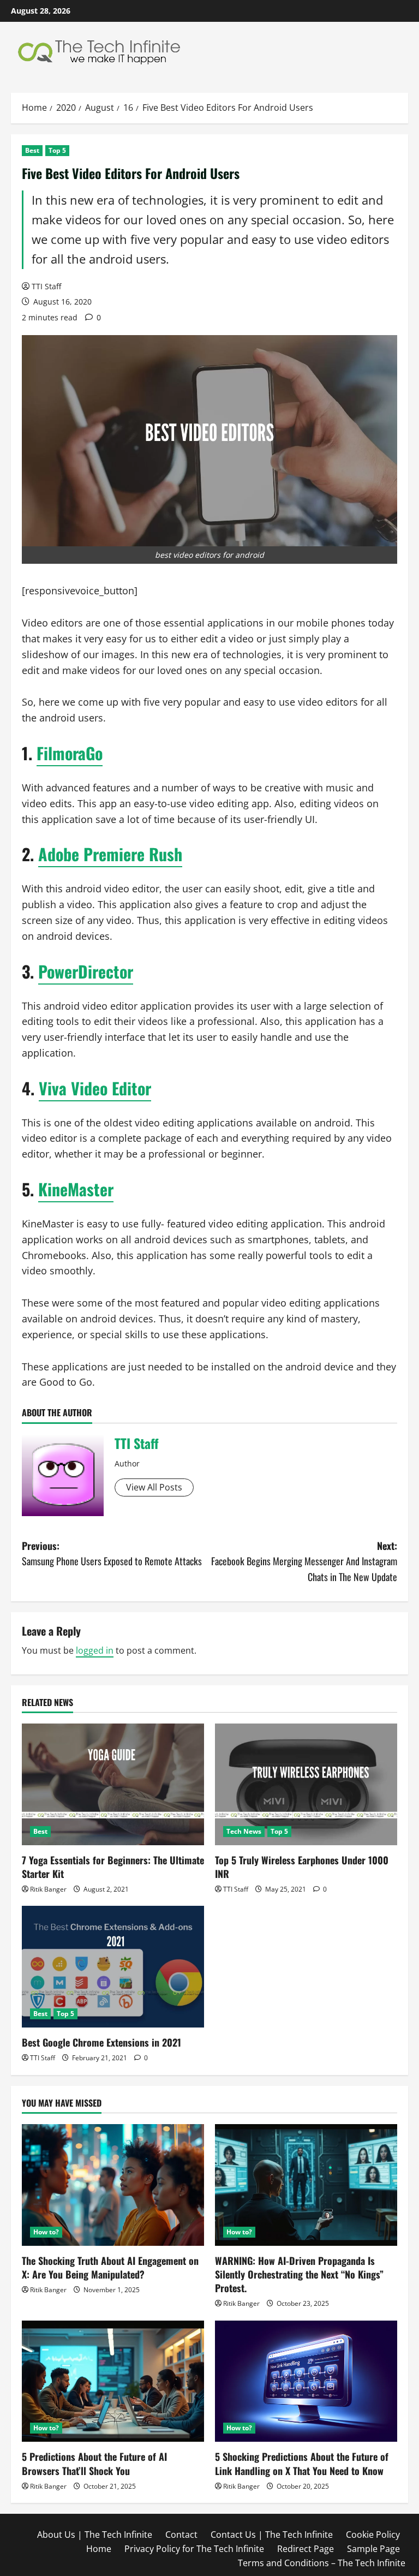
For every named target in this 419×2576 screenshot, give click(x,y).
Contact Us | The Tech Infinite (272, 2535)
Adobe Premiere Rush (110, 854)
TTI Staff (46, 286)
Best (32, 150)
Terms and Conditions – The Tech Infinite (322, 2563)
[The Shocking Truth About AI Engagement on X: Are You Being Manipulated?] (113, 2185)
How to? (46, 2232)
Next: (304, 1561)
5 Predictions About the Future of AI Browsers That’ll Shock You (94, 2463)
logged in (95, 1650)
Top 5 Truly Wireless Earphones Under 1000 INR (302, 1867)
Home (99, 2549)
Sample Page (373, 2549)
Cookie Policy (373, 2535)
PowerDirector (86, 971)
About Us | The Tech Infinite (95, 2535)
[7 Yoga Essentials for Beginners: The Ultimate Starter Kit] (113, 1784)
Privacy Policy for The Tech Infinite (194, 2549)
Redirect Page (306, 2549)
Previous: (112, 1554)
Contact (181, 2535)
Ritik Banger (48, 1889)
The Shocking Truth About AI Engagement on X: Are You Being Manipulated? (110, 2267)
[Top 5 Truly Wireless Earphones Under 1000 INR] (306, 1784)
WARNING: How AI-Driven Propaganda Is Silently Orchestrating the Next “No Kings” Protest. (299, 2274)
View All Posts (154, 1487)
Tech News (244, 1831)
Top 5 (57, 150)
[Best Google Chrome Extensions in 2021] (113, 1967)
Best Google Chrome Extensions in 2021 (101, 2042)
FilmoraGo (70, 753)
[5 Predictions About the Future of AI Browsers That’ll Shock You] (113, 2381)
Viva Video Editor (95, 1088)
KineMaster (76, 1189)
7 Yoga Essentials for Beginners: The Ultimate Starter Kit (113, 1867)
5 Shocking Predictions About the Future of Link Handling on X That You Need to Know (302, 2463)
